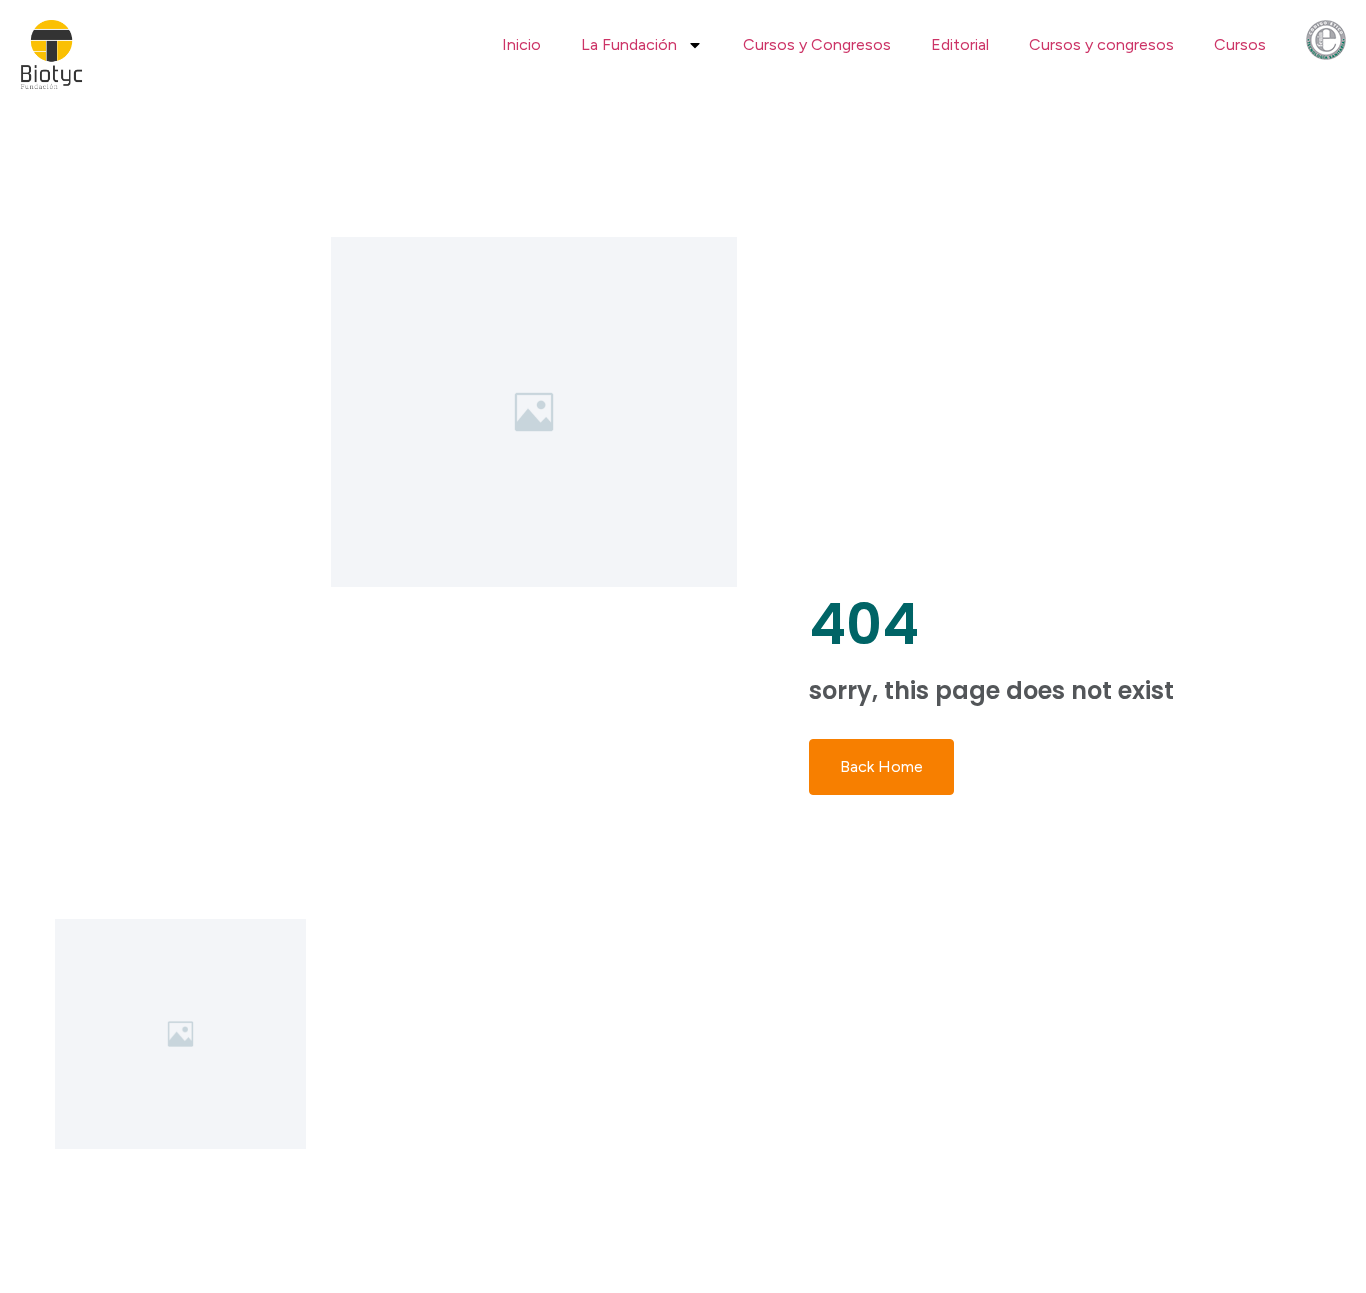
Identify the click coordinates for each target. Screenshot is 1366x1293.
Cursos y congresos (1101, 44)
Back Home (881, 766)
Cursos (1240, 44)
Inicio (521, 44)
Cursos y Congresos (817, 44)
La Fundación (629, 44)
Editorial (960, 44)
